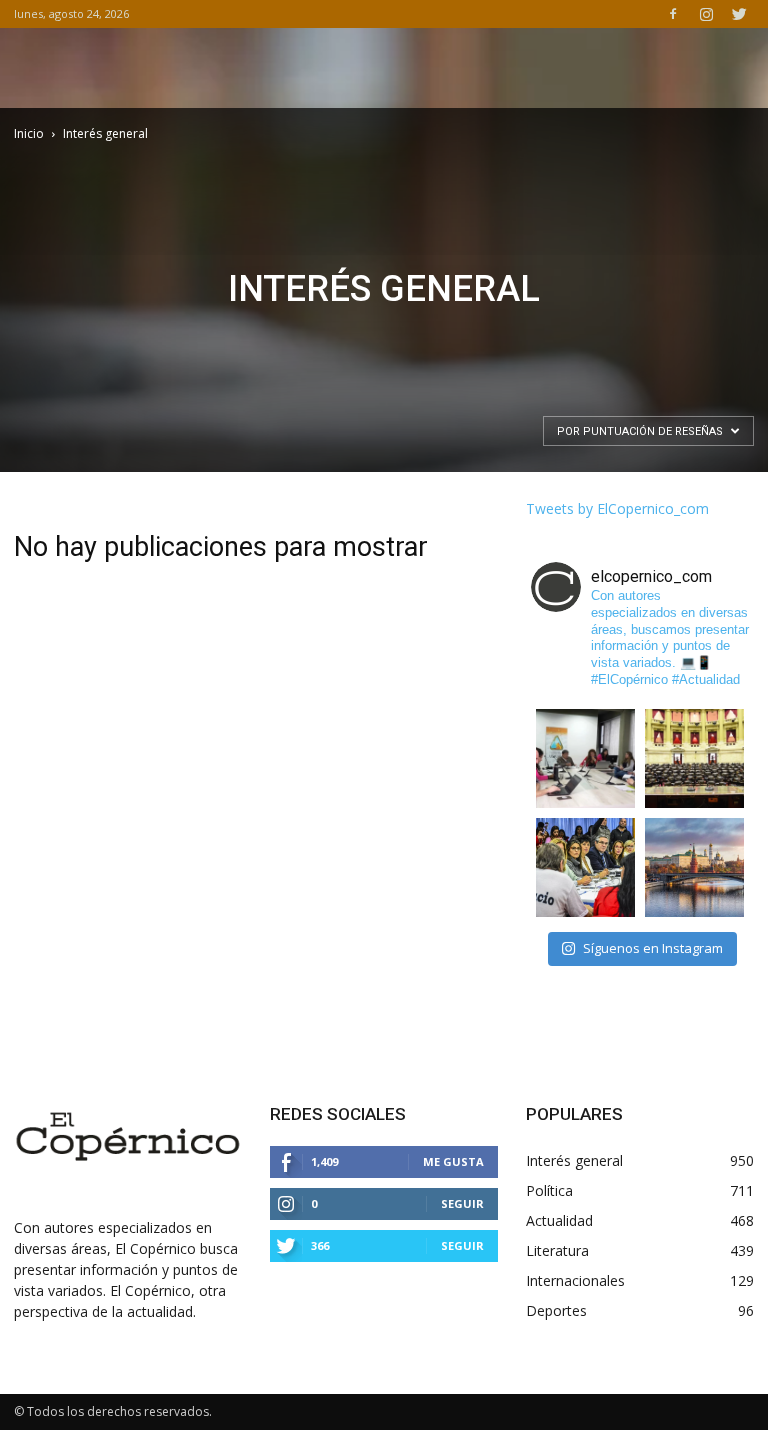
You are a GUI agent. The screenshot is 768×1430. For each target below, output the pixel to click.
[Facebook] (673, 14)
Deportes (556, 1310)
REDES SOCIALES (338, 1114)
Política (549, 1190)
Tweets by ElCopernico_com (617, 508)
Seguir (462, 1203)
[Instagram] (706, 14)
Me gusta (453, 1161)
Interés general (574, 1160)
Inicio (29, 133)
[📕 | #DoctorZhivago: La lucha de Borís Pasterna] (694, 867)
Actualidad (559, 1220)
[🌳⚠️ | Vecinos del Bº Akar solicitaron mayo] (585, 758)
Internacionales (575, 1280)
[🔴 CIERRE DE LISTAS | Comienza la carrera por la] (694, 758)
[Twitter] (739, 14)
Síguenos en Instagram (653, 948)
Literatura (557, 1250)
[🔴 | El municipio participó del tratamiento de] (585, 867)
